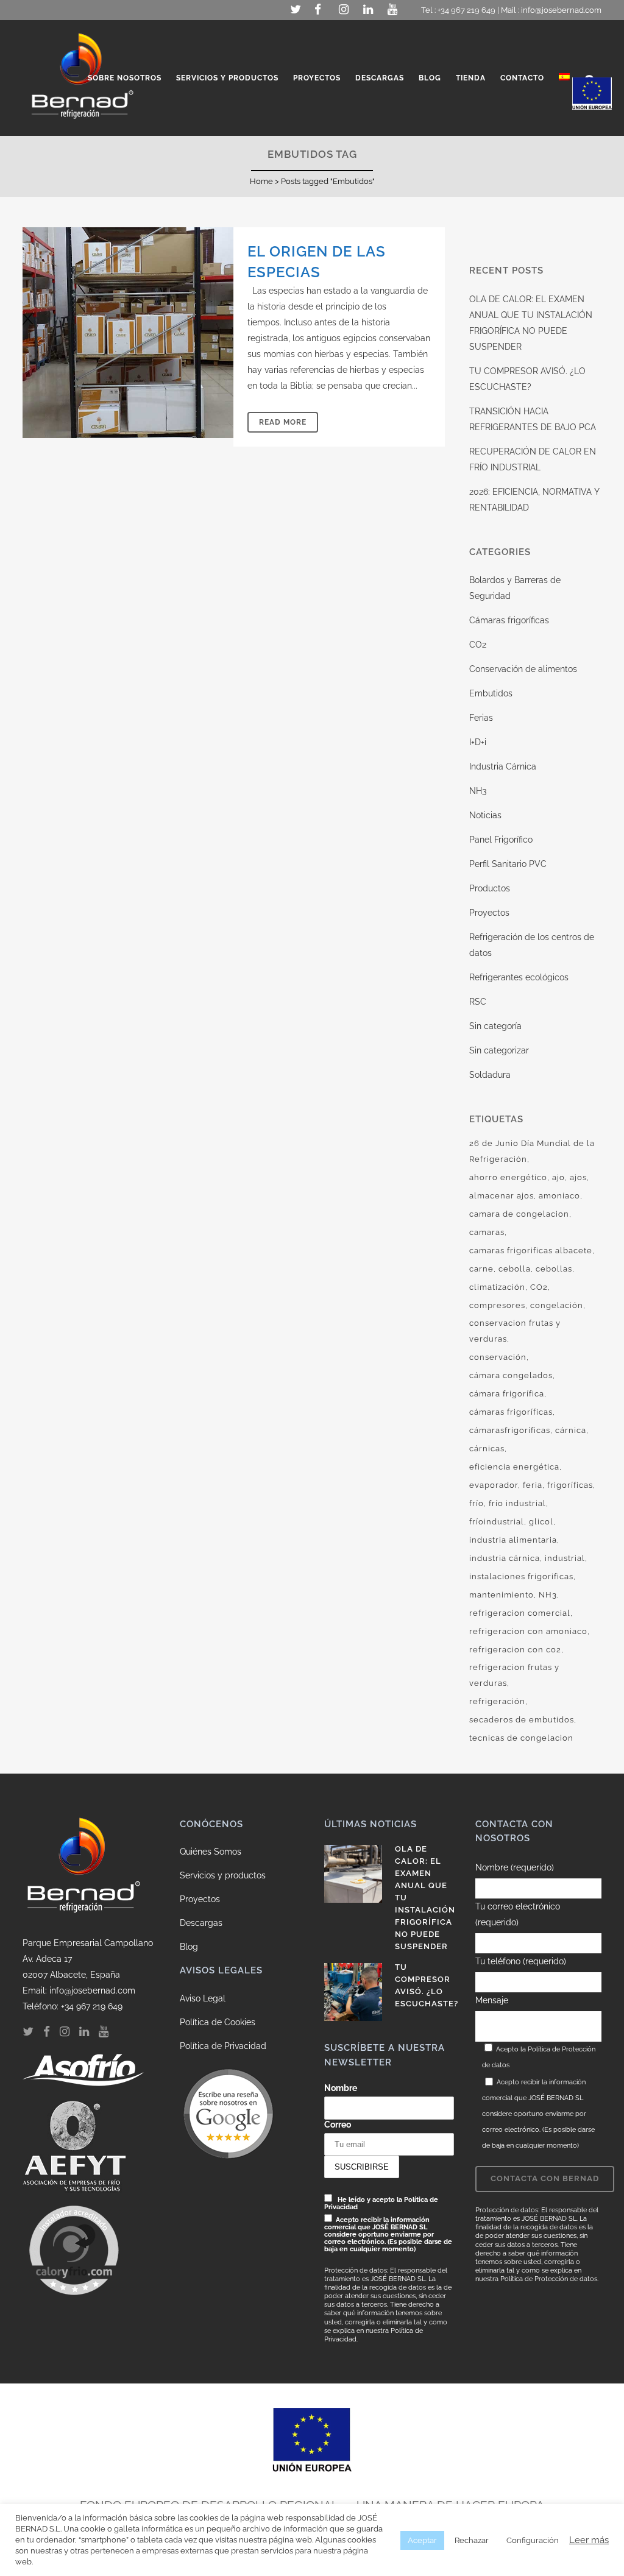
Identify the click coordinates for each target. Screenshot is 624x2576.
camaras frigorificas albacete (531, 1251)
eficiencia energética (514, 1467)
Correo (338, 2125)
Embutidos (491, 693)
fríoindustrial (497, 1522)
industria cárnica (505, 1558)
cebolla (515, 1269)
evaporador (494, 1485)
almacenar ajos (502, 1196)
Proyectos (489, 913)
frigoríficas (570, 1485)
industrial (565, 1558)
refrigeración (497, 1701)
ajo (558, 1177)
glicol (541, 1522)
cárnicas (487, 1449)
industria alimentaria (513, 1540)
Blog (189, 1947)
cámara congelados (511, 1375)
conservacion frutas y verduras (515, 1331)
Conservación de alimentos (523, 669)
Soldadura (490, 1075)
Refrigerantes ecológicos (519, 977)
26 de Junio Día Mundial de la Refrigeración (532, 1151)
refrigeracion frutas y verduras (514, 1675)
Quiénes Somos (211, 1852)
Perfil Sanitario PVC (508, 864)
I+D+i (478, 742)
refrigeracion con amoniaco (528, 1631)
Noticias (485, 815)
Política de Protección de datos (549, 2279)
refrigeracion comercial (520, 1613)
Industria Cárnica (503, 766)
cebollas (554, 1269)
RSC (478, 1002)
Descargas (201, 1923)
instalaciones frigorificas (521, 1576)
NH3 (478, 791)
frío (477, 1503)
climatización (497, 1287)
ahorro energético (508, 1177)
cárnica (571, 1430)
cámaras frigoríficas (511, 1412)
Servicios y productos (223, 1875)
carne (481, 1269)
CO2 (478, 645)
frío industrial (517, 1503)
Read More (283, 422)
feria (533, 1485)
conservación (498, 1357)
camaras (487, 1232)
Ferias (481, 718)
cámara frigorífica (507, 1394)
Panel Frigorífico (501, 840)
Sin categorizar (499, 1050)
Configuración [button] (533, 2540)
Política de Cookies (218, 2022)
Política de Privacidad (223, 2046)
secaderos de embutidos (522, 1720)
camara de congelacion (519, 1214)
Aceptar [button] (422, 2540)
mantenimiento (502, 1595)
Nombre (341, 2088)
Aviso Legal (203, 1998)
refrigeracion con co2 (515, 1650)
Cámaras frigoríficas (509, 620)
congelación (557, 1305)
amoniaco (559, 1196)
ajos (578, 1177)
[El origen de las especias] (128, 333)
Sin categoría (495, 1026)
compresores (497, 1305)
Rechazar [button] (472, 2540)
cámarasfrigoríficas (510, 1430)
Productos (490, 888)
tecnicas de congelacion (521, 1738)
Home (261, 181)
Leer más (589, 2540)
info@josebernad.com (561, 10)
